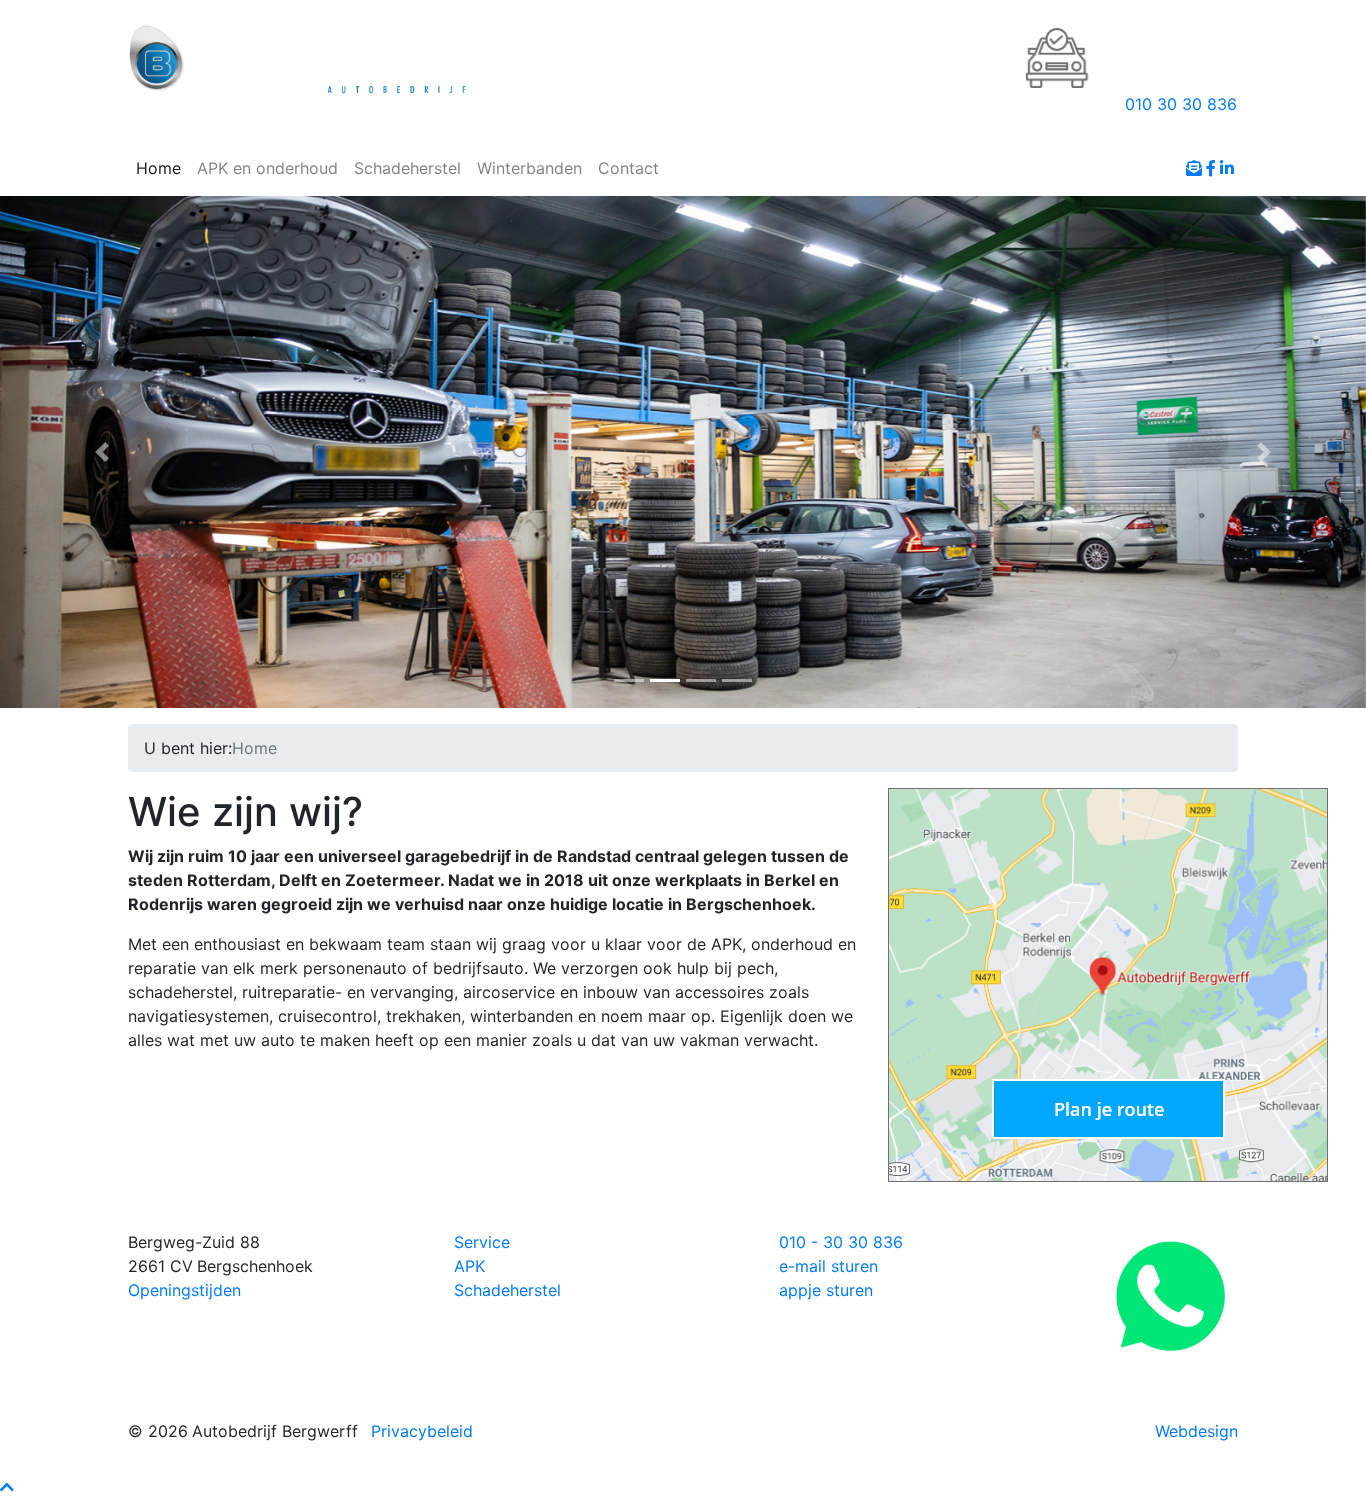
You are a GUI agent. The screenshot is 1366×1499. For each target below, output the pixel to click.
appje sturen (826, 1290)
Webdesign (1196, 1431)
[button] (102, 452)
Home (158, 168)
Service (482, 1242)
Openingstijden (184, 1290)
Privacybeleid (422, 1431)
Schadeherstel (407, 168)
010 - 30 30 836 (841, 1242)
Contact (628, 168)
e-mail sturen (828, 1266)
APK (469, 1266)
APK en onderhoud (267, 168)
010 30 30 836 (1181, 104)
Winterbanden (529, 168)
